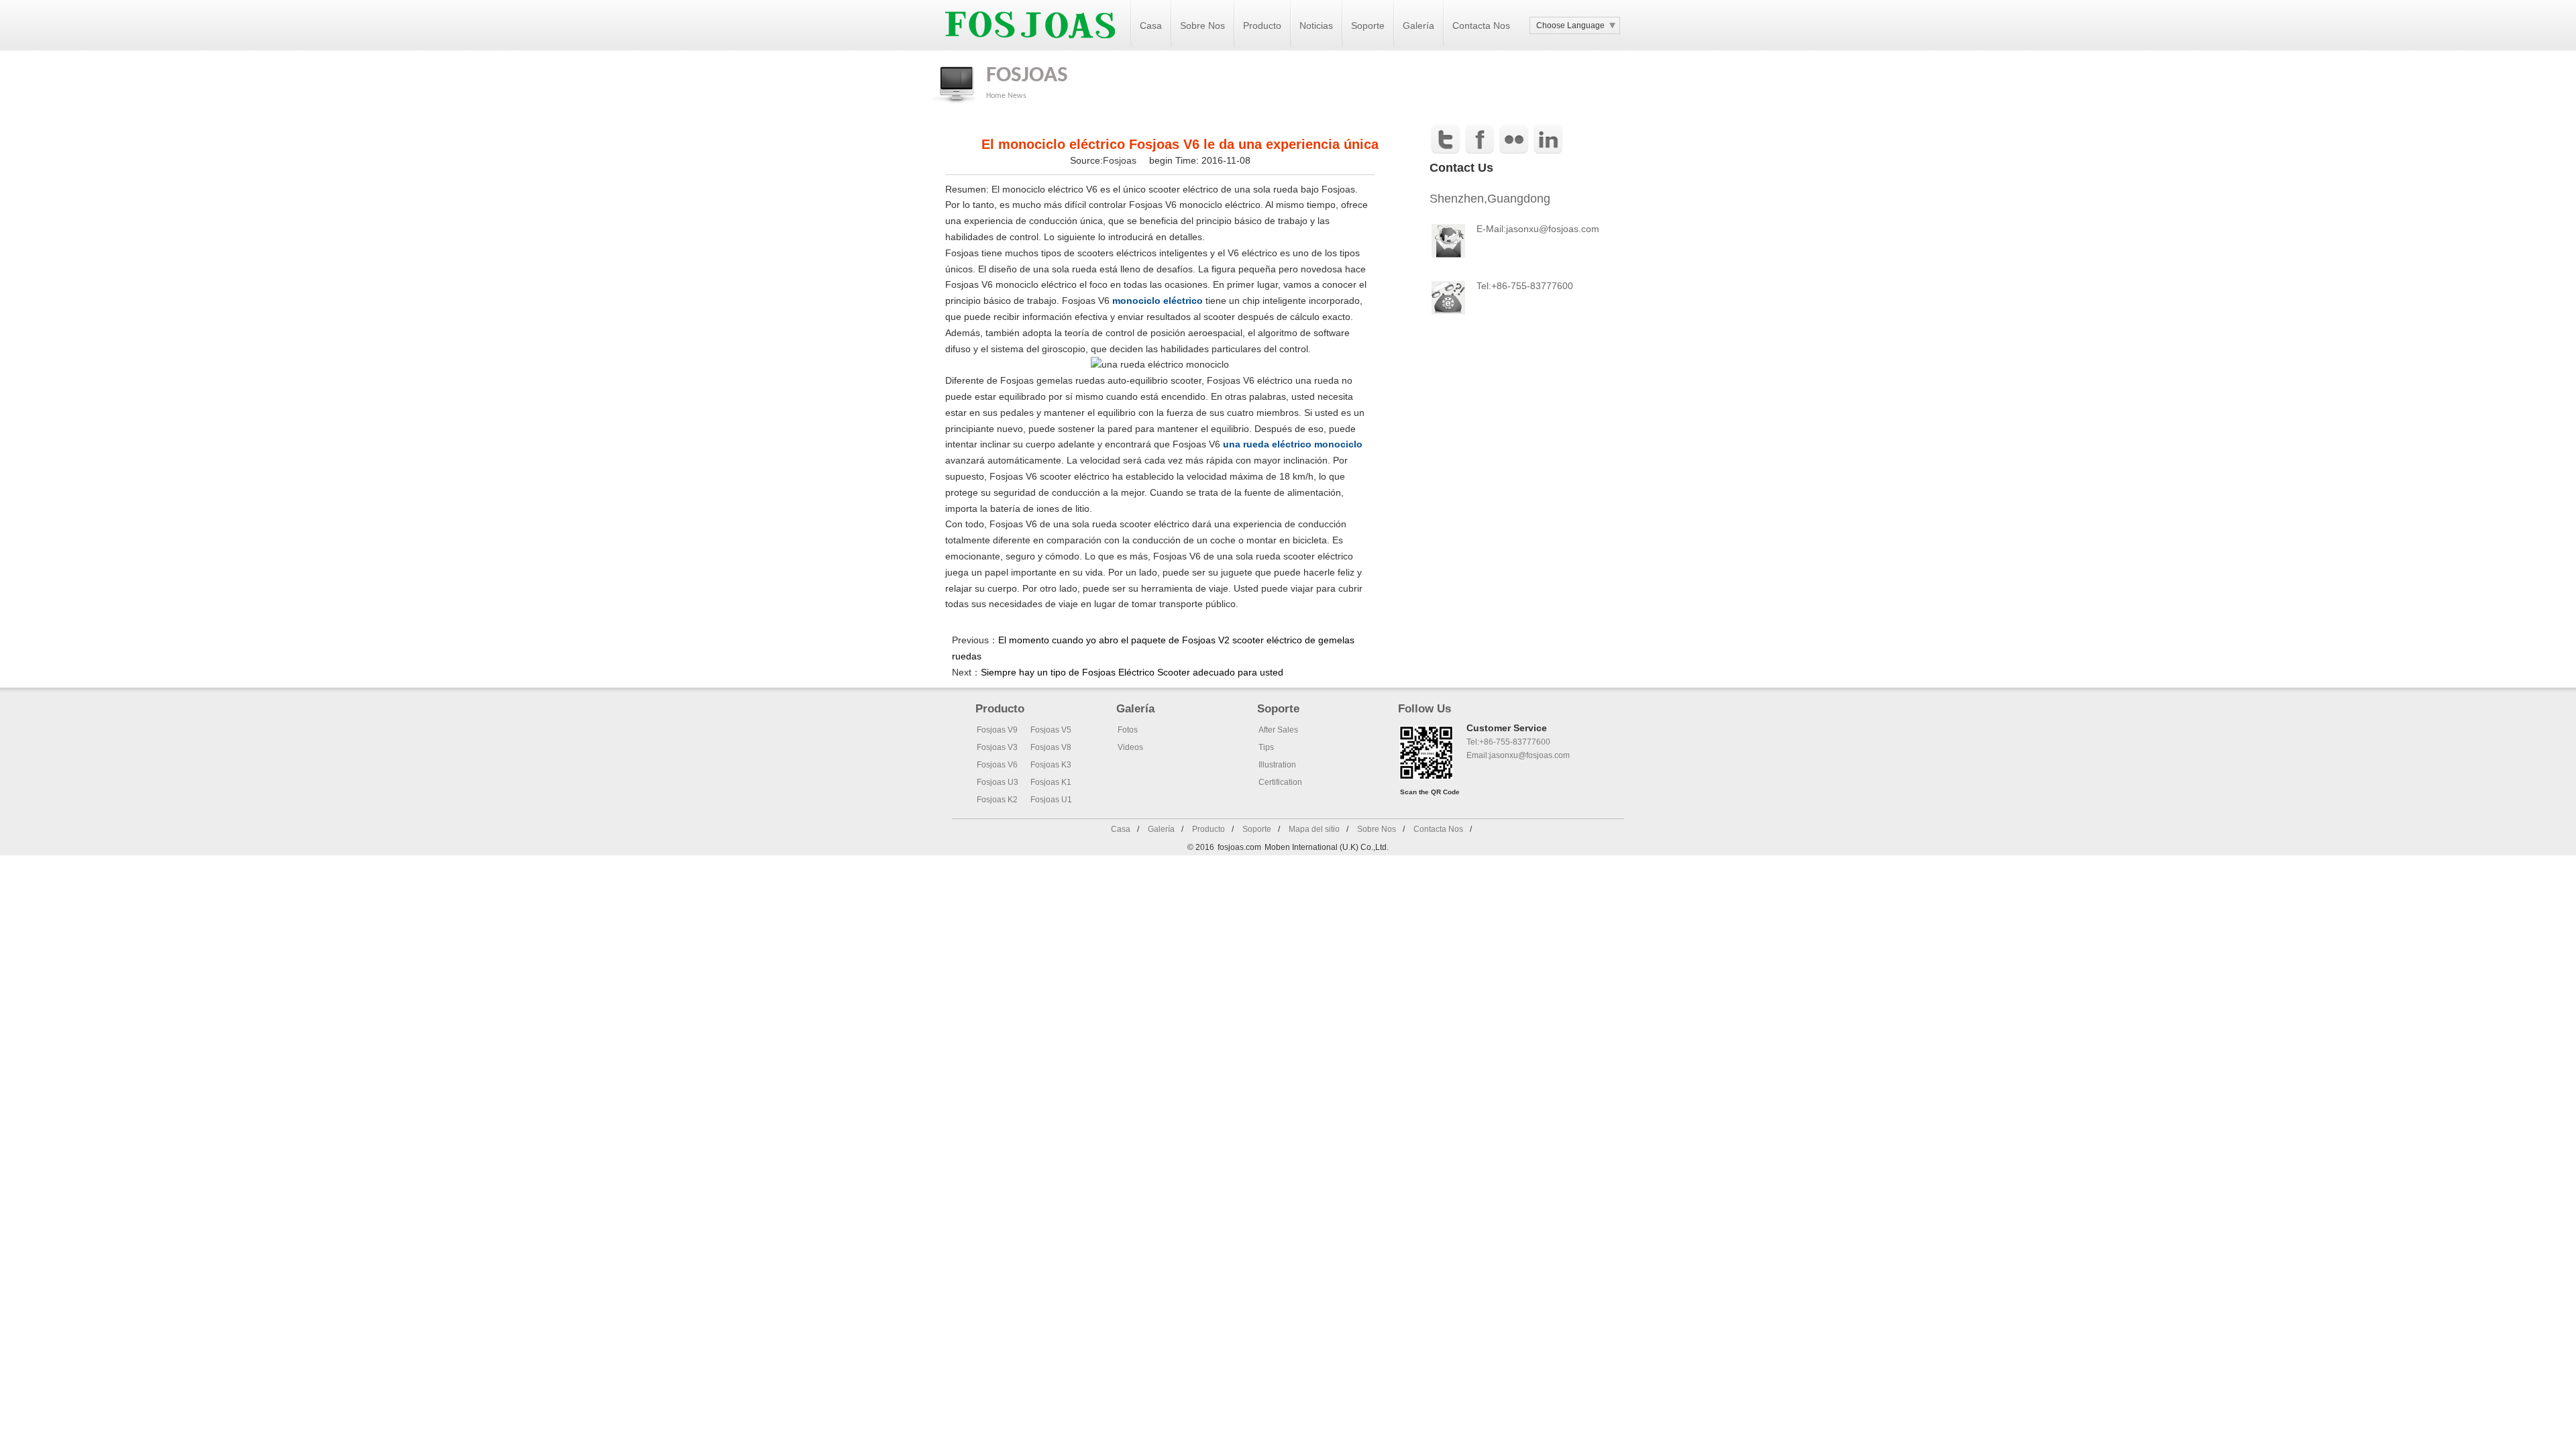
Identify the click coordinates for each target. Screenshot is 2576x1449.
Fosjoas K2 (997, 800)
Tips (1266, 747)
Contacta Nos (1481, 25)
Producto (1262, 25)
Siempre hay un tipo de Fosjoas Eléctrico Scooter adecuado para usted (1132, 672)
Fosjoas (1121, 160)
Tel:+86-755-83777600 (1508, 742)
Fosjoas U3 (998, 782)
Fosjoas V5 (1051, 730)
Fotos (1128, 730)
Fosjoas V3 (997, 747)
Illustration (1277, 765)
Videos (1130, 747)
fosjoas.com (1239, 847)
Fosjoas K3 (1051, 765)
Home (996, 96)
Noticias (1316, 25)
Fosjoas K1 (1051, 782)
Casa (1151, 25)
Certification (1280, 782)
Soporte (1368, 25)
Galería (1418, 25)
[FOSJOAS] (1030, 48)
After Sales (1278, 730)
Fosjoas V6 (997, 765)
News (1017, 96)
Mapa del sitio (1314, 829)
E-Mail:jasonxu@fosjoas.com (1538, 229)
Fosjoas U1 (1051, 800)
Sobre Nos (1202, 25)
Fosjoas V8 (1051, 747)
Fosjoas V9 (997, 730)
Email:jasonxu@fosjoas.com (1518, 755)
